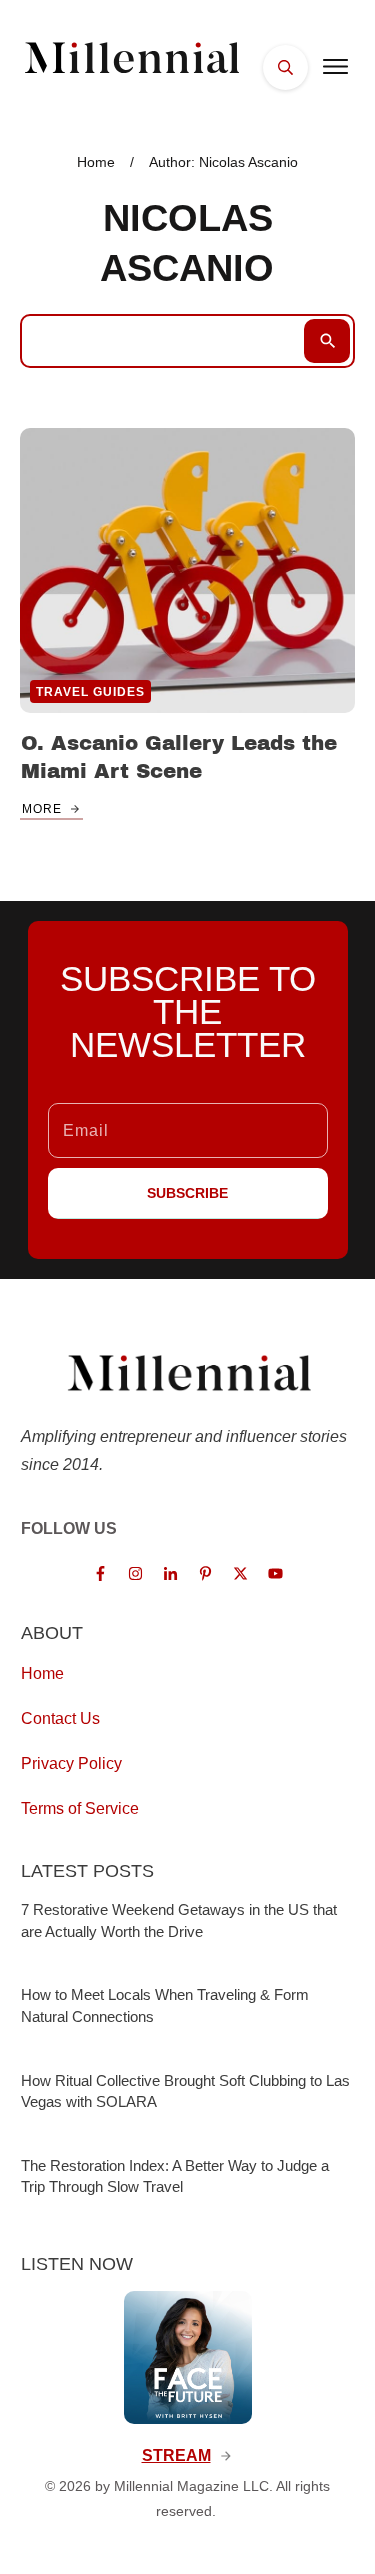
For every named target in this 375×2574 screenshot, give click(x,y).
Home (42, 1673)
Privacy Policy (71, 1763)
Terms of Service (80, 1808)
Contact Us (60, 1718)
